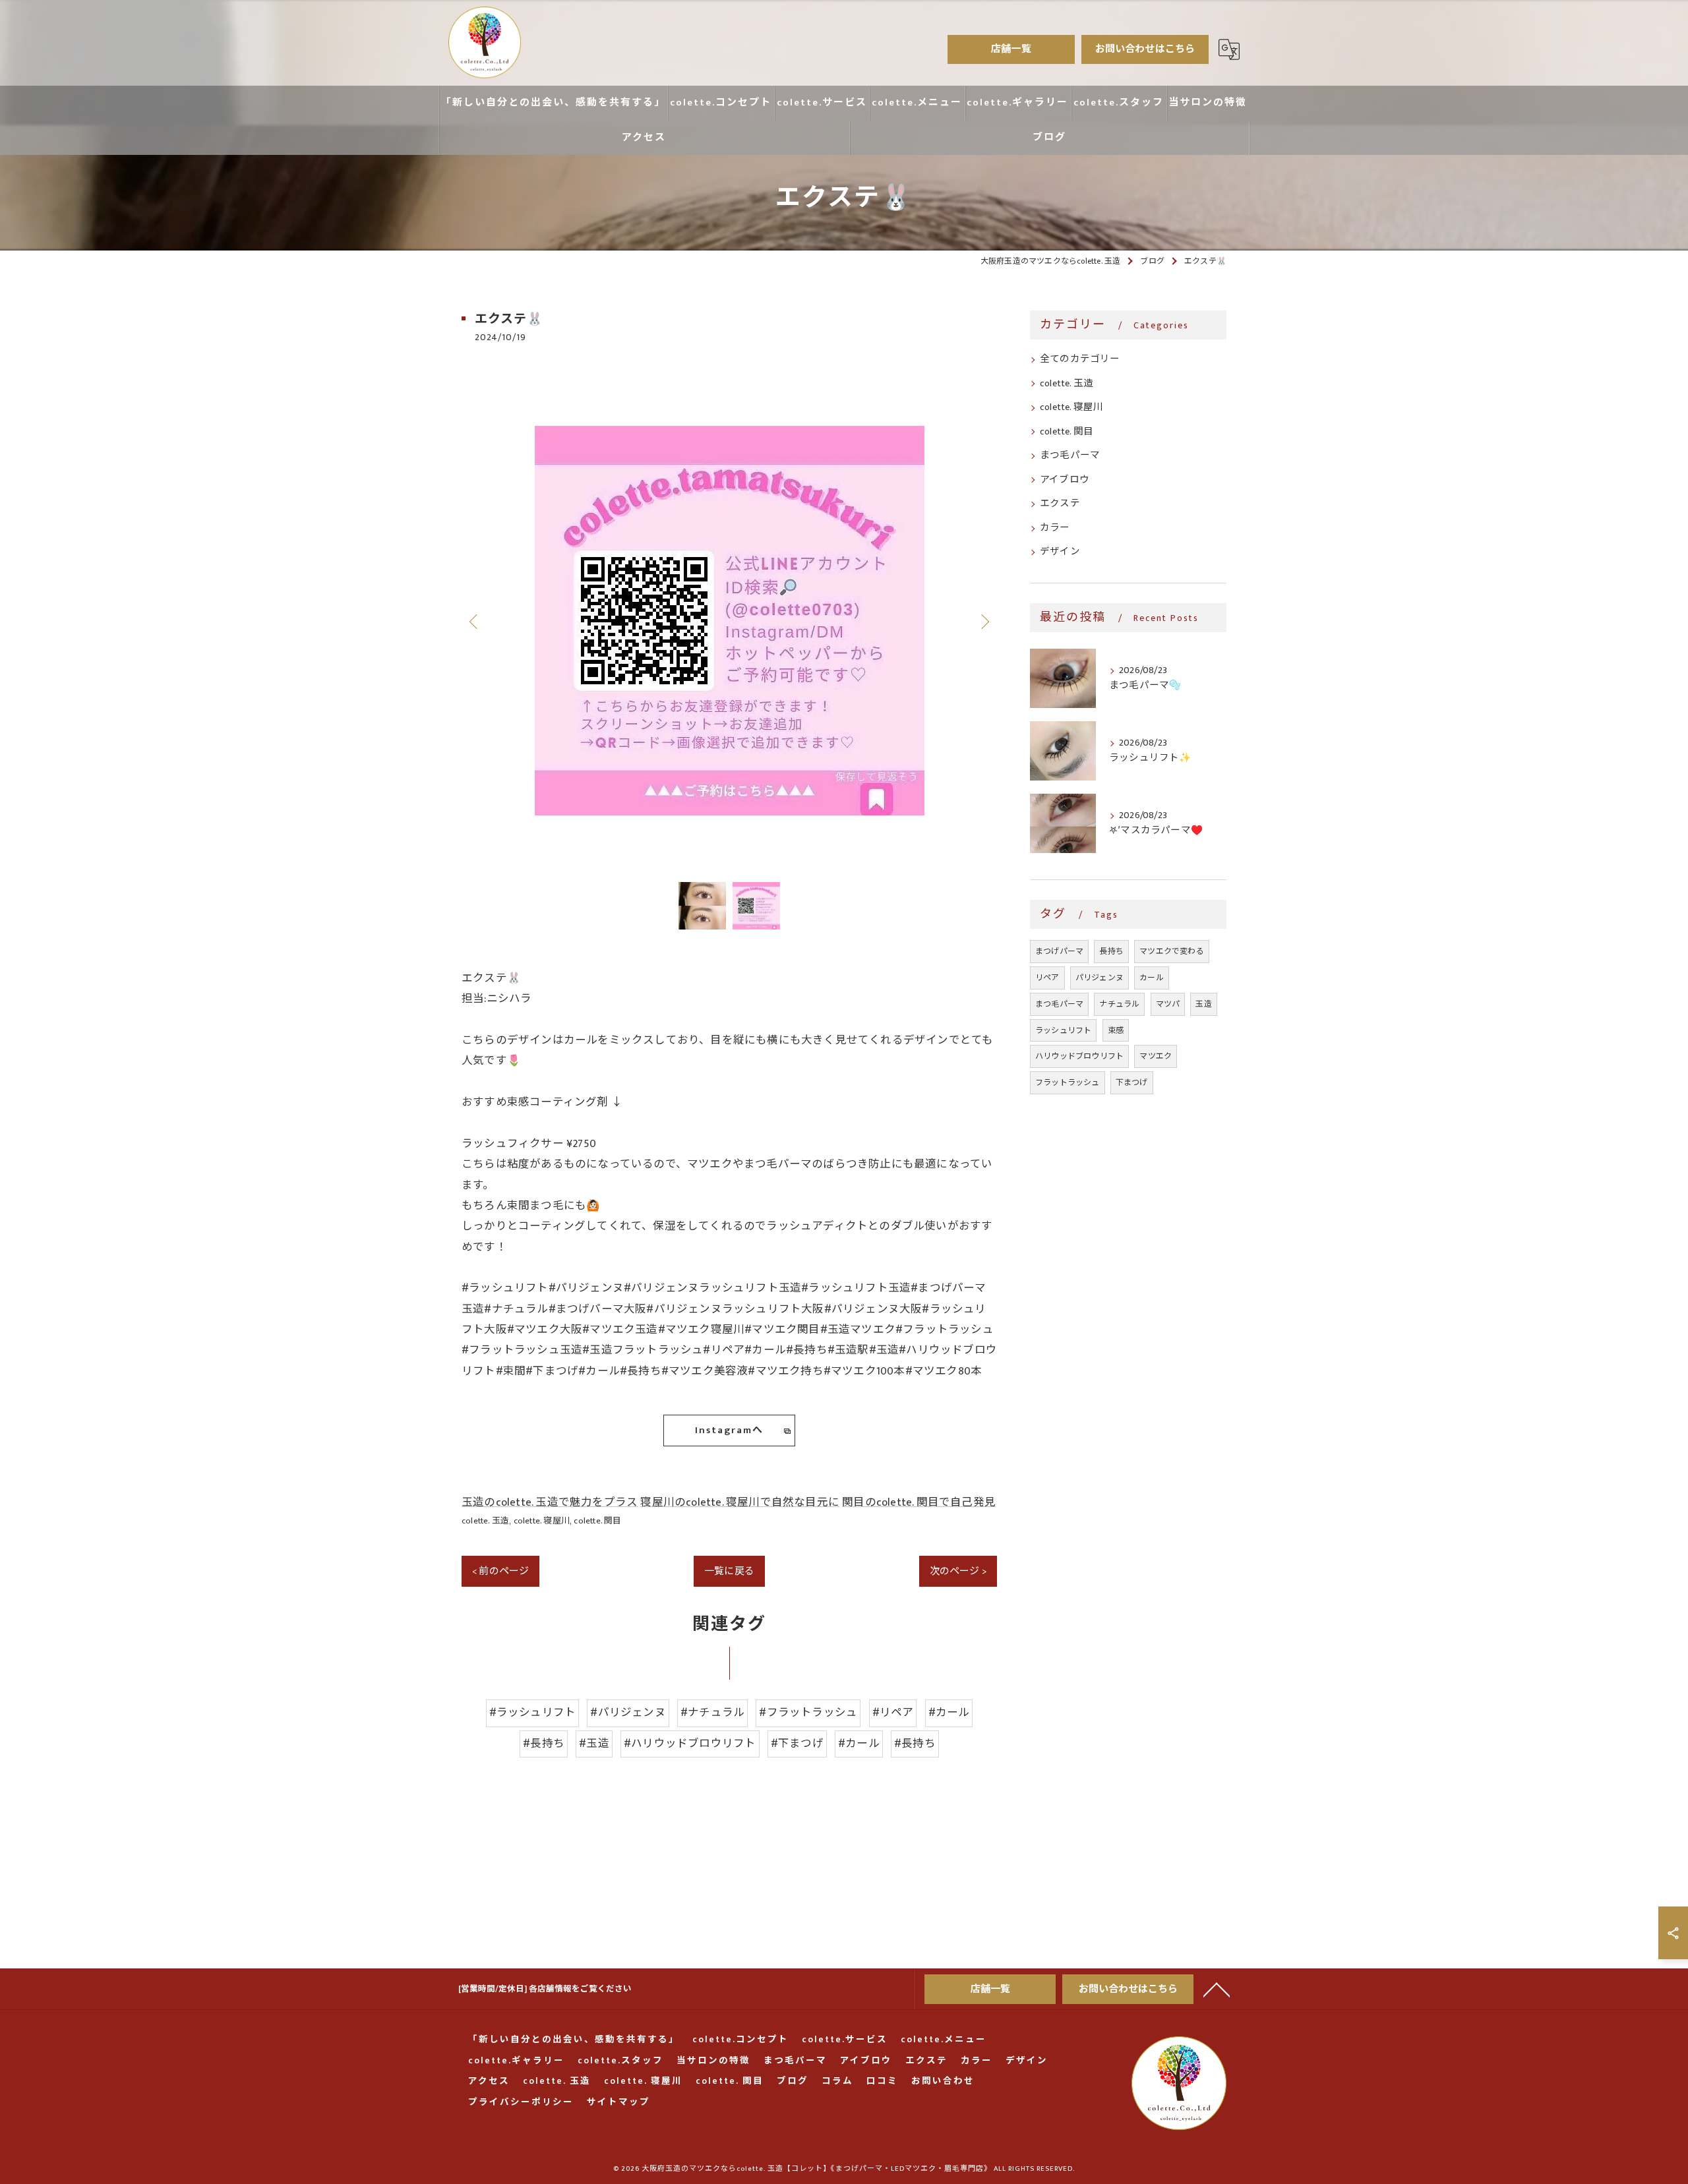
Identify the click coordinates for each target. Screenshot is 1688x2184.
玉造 (1203, 1004)
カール (1152, 978)
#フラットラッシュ (808, 1713)
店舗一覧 (1011, 49)
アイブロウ (1065, 480)
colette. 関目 (597, 1521)
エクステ (1060, 504)
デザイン (1060, 552)
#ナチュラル (712, 1713)
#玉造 (594, 1744)
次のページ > (958, 1571)
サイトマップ (618, 2103)
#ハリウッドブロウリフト (690, 1744)
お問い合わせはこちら (1145, 49)
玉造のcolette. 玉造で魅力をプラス (550, 1502)
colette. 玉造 (485, 1521)
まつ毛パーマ (1070, 456)
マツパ (1168, 1004)
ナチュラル (1119, 1004)
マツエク (1156, 1056)
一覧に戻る (729, 1571)
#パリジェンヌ (628, 1713)
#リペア (893, 1713)
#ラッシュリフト (533, 1713)
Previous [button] (475, 621)
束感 (1116, 1030)
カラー (1055, 528)
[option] (729, 621)
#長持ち (544, 1744)
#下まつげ (797, 1744)
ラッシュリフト (1063, 1030)
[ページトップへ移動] (1217, 1989)
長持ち (1111, 951)
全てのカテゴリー (1080, 359)
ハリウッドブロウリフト (1079, 1056)
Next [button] (984, 621)
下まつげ (1132, 1082)
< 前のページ (500, 1571)
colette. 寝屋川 (542, 1521)
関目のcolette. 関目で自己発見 (919, 1502)
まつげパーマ (1059, 951)
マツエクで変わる (1172, 951)
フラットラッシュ (1068, 1082)
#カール (949, 1713)
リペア (1047, 978)
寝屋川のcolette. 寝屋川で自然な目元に (740, 1502)
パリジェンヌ (1100, 978)
